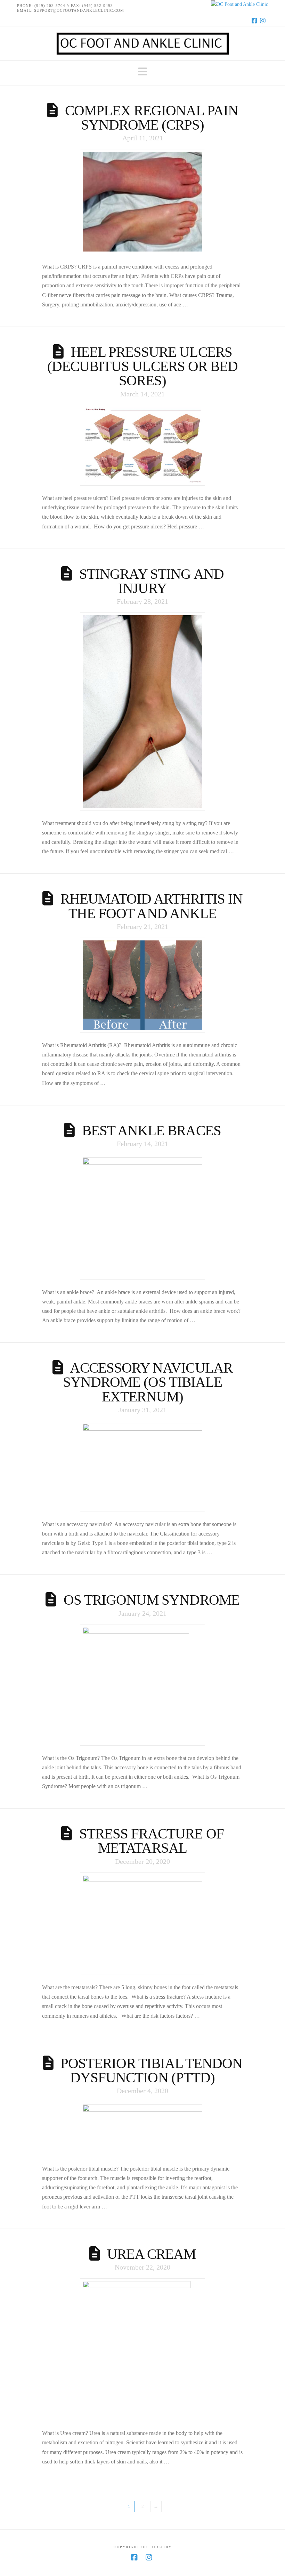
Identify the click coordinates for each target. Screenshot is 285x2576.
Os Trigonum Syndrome (152, 1600)
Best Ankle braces (152, 1130)
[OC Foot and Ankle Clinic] (142, 4)
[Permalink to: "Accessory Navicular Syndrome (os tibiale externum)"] (143, 1467)
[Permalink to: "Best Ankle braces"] (143, 1217)
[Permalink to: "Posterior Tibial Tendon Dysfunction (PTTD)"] (143, 2129)
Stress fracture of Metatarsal (152, 1841)
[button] (142, 72)
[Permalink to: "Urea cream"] (143, 2350)
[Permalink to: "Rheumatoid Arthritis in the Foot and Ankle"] (143, 985)
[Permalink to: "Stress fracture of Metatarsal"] (143, 1924)
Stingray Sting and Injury (152, 581)
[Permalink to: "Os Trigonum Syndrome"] (143, 1685)
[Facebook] (255, 20)
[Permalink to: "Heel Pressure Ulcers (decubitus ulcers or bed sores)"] (143, 445)
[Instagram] (264, 20)
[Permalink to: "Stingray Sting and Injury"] (143, 712)
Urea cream (152, 2254)
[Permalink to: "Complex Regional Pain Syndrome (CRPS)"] (143, 202)
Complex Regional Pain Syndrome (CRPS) (152, 118)
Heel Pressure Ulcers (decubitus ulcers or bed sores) (142, 366)
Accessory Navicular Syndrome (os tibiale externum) (148, 1382)
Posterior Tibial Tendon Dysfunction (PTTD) (151, 2070)
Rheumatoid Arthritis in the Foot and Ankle (152, 906)
